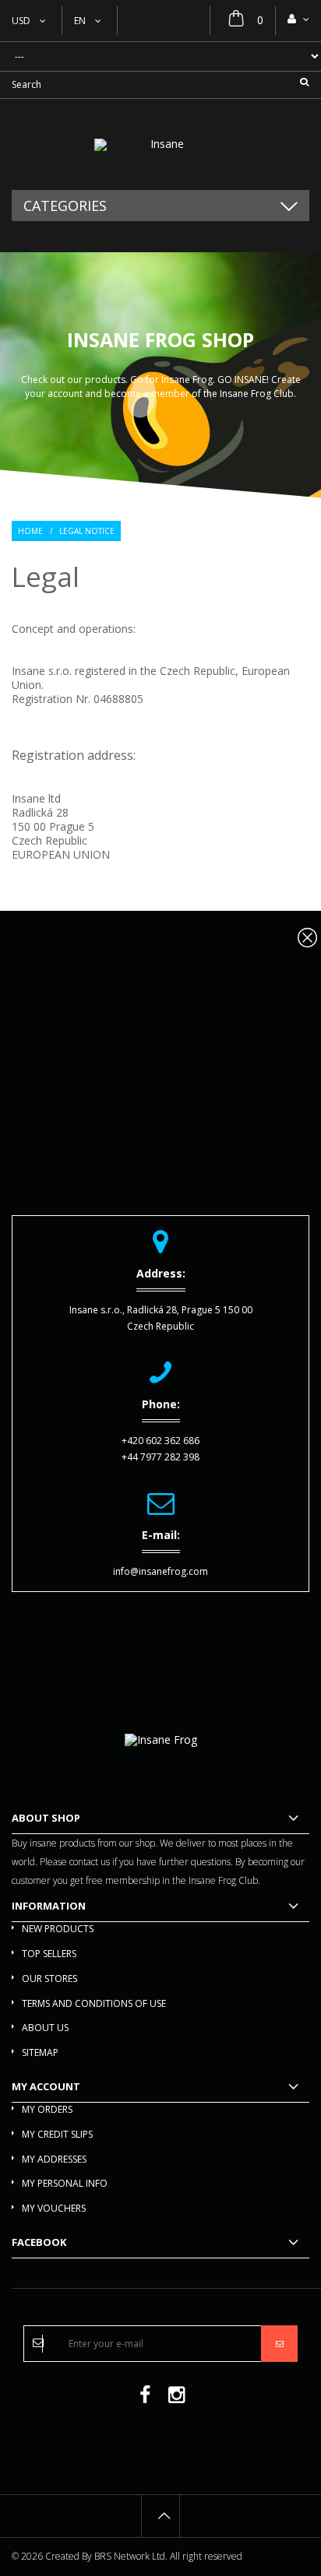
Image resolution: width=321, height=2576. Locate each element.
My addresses (54, 2159)
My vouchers (54, 2208)
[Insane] (161, 145)
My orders (47, 2109)
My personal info (65, 2183)
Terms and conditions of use (94, 2003)
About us (45, 2028)
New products (58, 1929)
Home (30, 531)
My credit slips (57, 2134)
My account (46, 2086)
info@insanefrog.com (160, 1571)
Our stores (49, 1979)
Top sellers (49, 1954)
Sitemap (40, 2052)
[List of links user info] (298, 19)
